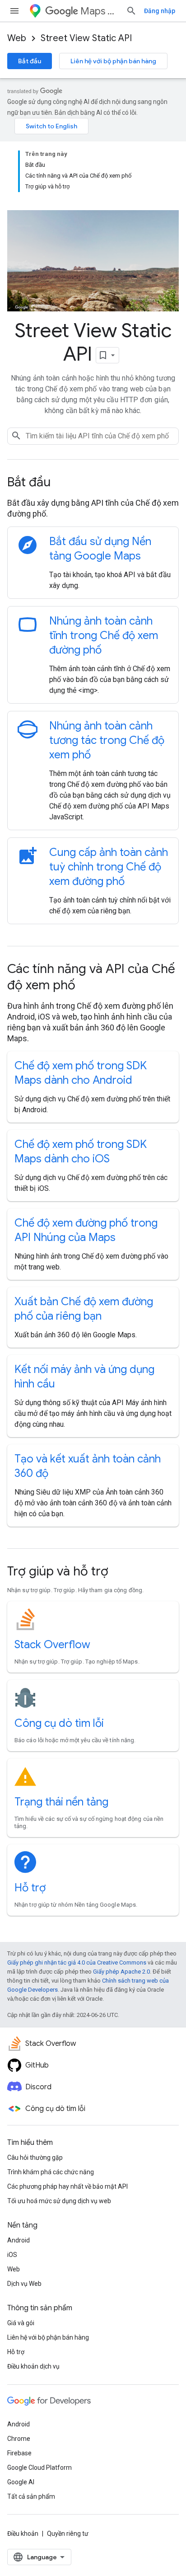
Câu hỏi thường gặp (35, 2158)
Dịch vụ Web (24, 2284)
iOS (12, 2255)
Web (17, 38)
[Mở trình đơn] (14, 11)
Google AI (21, 2482)
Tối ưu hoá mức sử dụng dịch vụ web (59, 2201)
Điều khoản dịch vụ (33, 2366)
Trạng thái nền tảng (61, 1802)
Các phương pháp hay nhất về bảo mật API (67, 2186)
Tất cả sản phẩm (31, 2496)
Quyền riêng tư (68, 2534)
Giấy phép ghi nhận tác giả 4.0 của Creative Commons (77, 1963)
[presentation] (93, 482)
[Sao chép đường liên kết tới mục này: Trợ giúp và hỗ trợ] (121, 1572)
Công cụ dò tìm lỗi (59, 1723)
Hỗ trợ (30, 1888)
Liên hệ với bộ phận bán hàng (113, 61)
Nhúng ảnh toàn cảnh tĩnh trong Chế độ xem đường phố (104, 635)
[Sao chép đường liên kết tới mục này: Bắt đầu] (63, 483)
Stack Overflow (52, 1645)
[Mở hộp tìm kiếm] (131, 11)
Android (19, 2240)
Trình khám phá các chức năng (51, 2172)
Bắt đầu (30, 61)
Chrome (19, 2439)
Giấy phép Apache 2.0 (121, 1972)
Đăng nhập (160, 11)
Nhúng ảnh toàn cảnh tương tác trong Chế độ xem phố (107, 740)
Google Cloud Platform (40, 2468)
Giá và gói (21, 2323)
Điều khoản (23, 2534)
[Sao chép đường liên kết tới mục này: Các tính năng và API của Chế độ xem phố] (88, 986)
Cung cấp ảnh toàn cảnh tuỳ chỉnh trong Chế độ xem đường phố (109, 867)
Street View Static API (86, 38)
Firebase (19, 2453)
